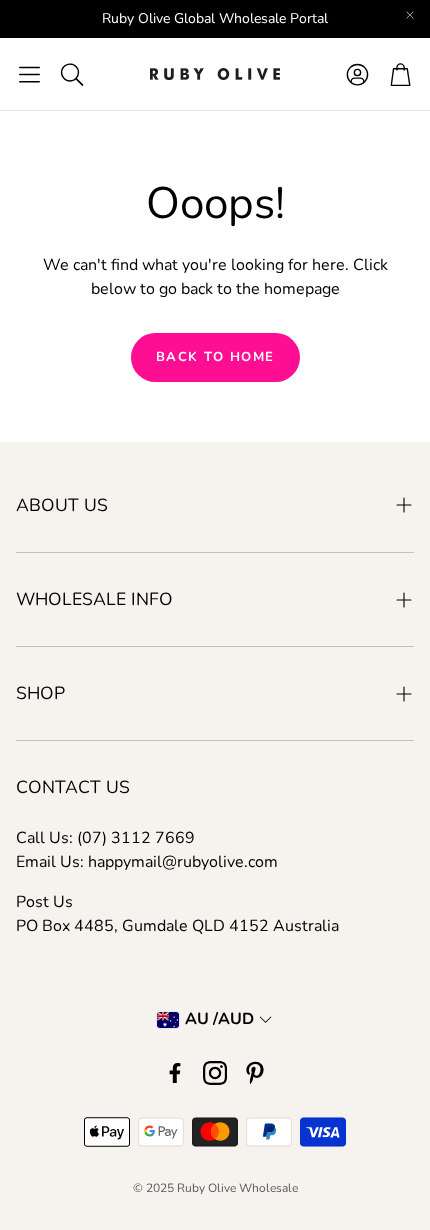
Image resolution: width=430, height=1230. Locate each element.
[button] (29, 74)
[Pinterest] (255, 1073)
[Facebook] (175, 1073)
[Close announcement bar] (410, 15)
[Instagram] (215, 1073)
